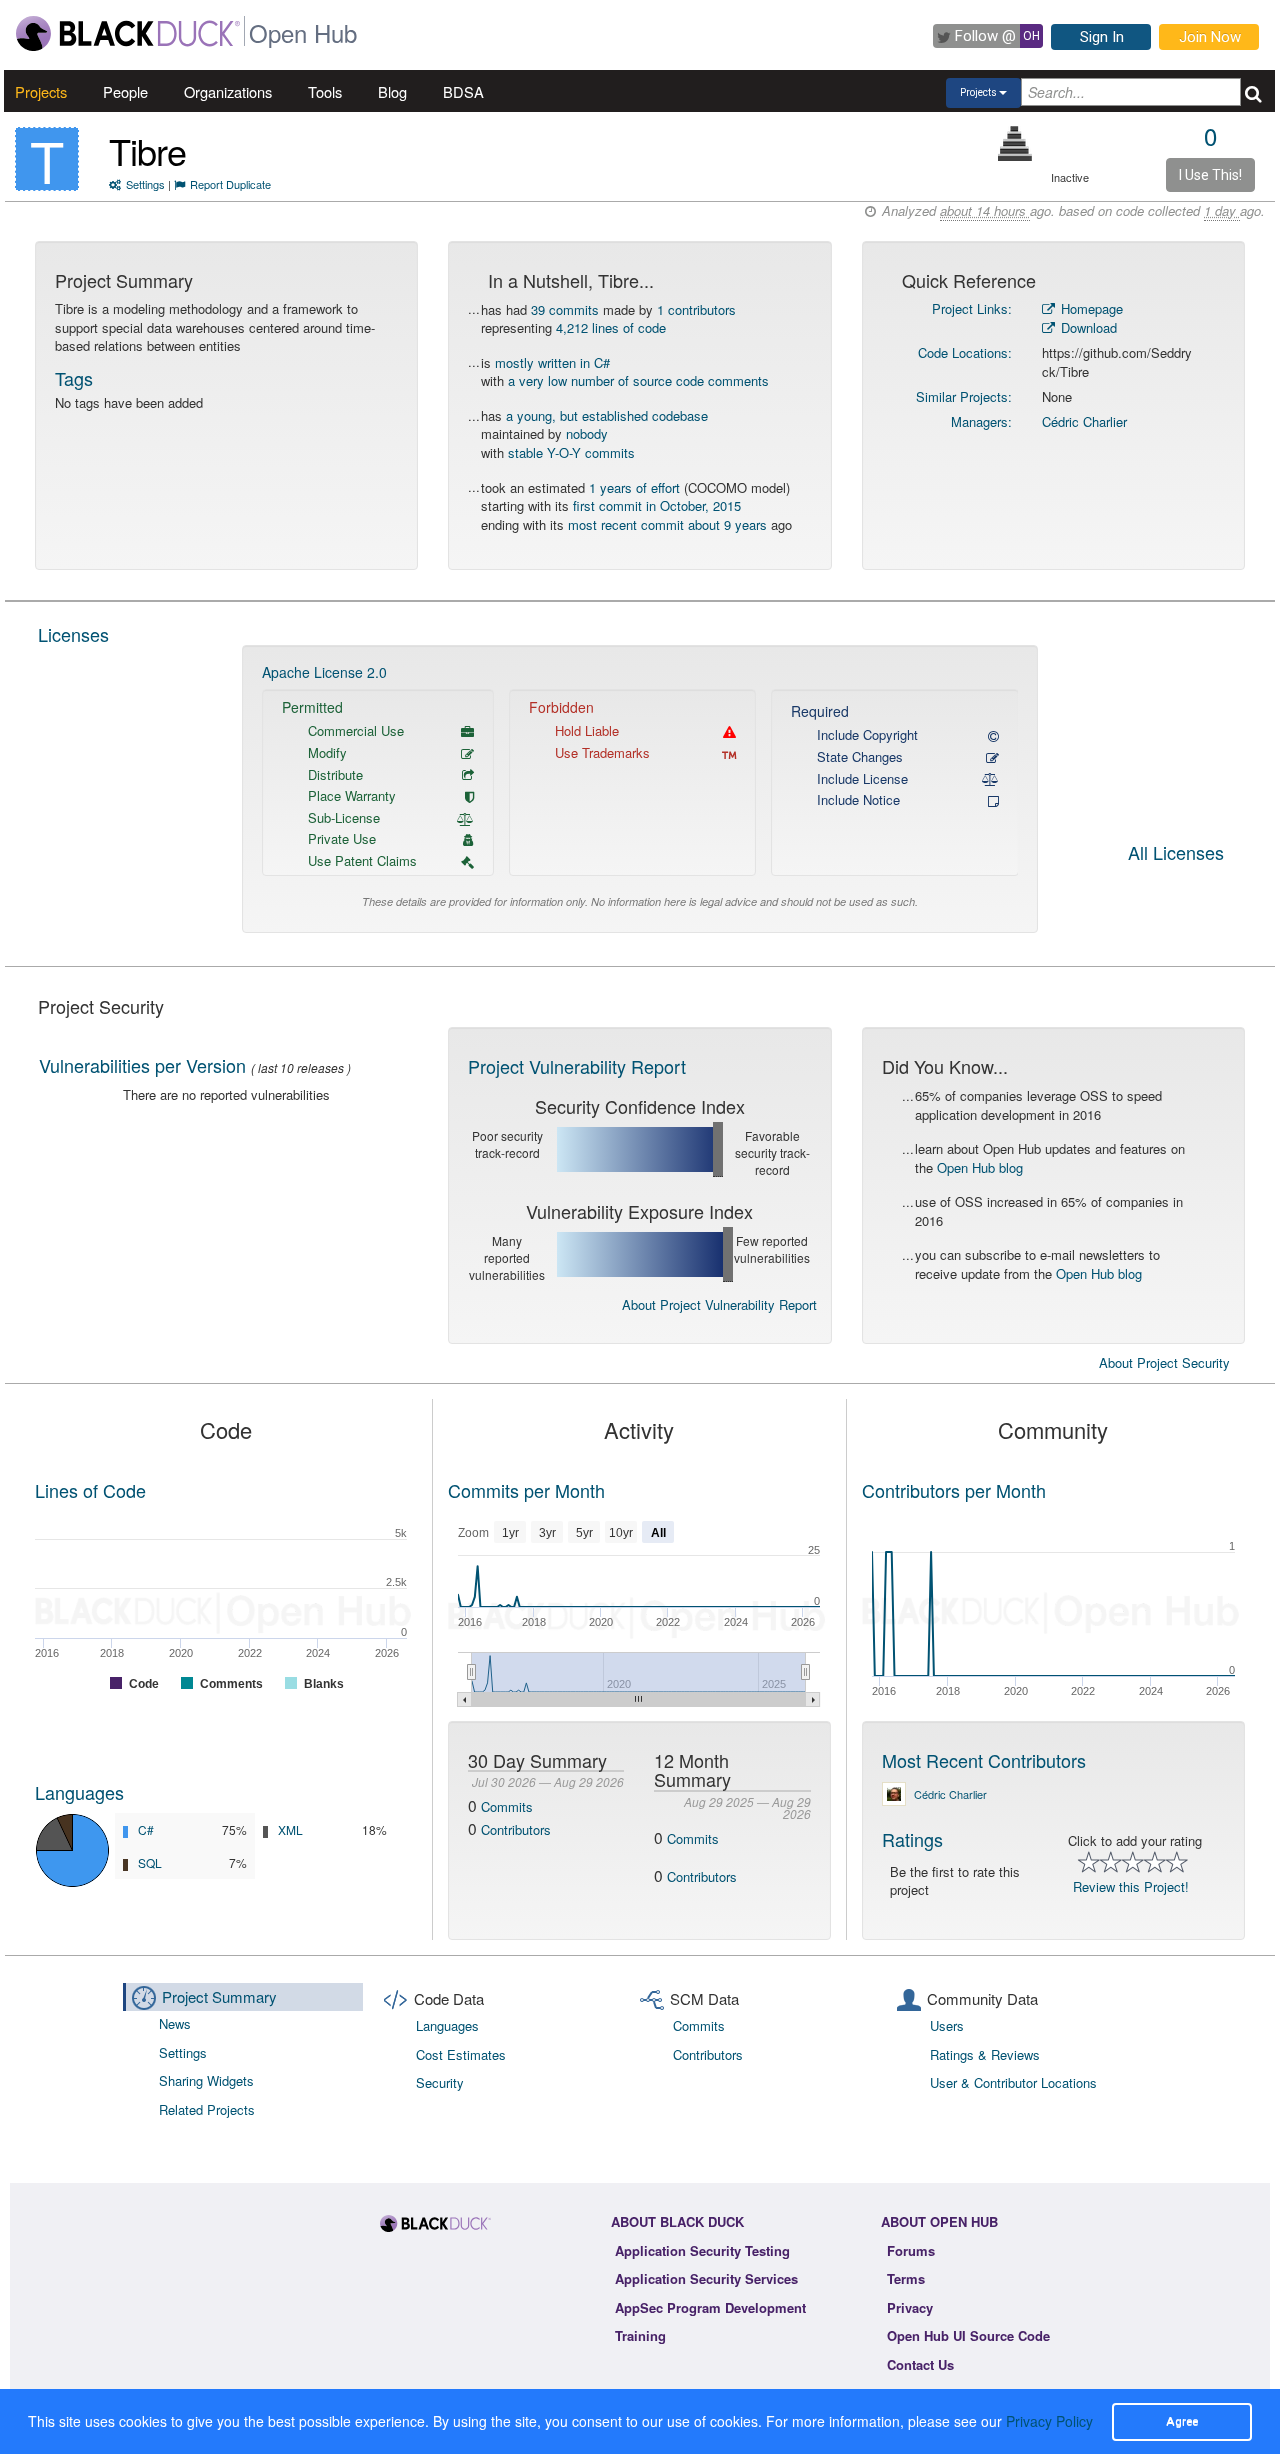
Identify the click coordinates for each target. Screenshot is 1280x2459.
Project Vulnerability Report (577, 1066)
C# (146, 1829)
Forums (911, 2250)
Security (440, 2082)
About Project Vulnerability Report (719, 1304)
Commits (507, 1806)
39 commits (565, 309)
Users (947, 2025)
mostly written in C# (552, 362)
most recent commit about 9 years (667, 524)
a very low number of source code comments (638, 380)
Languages (79, 1792)
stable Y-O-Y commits (571, 452)
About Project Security (1164, 1363)
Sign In (1102, 37)
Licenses (73, 634)
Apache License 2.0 (324, 672)
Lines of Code (90, 1490)
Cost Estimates (461, 2054)
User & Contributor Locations (1013, 2082)
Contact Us (920, 2364)
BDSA (463, 91)
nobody (587, 433)
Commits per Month (526, 1490)
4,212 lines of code (611, 327)
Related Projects (207, 2109)
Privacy (910, 2307)
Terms (906, 2278)
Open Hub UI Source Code (968, 2335)
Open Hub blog (980, 1167)
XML (290, 1829)
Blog (392, 91)
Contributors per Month (954, 1490)
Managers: (981, 421)
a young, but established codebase (607, 415)
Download (1087, 327)
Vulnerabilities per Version (142, 1065)
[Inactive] (1015, 143)
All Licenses (1176, 854)
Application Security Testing (702, 2250)
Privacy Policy (1049, 2421)
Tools (325, 91)
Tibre (147, 150)
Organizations (228, 91)
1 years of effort (634, 487)
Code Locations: (965, 352)
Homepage (1090, 308)
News (175, 2023)
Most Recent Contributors (984, 1760)
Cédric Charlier (1084, 421)
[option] (640, 789)
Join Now (1210, 37)
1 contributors (696, 309)
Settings (145, 184)
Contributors (516, 1829)
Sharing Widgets (206, 2080)
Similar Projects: (964, 396)
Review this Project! (1131, 1886)
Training (640, 2335)
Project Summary (219, 1996)
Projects (41, 91)
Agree (1182, 2421)
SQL (150, 1862)
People (125, 91)
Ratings (912, 1839)
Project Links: (972, 308)
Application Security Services (706, 2278)
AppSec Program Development (710, 2307)
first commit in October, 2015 (657, 505)
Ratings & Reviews (985, 2054)
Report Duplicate (230, 184)
